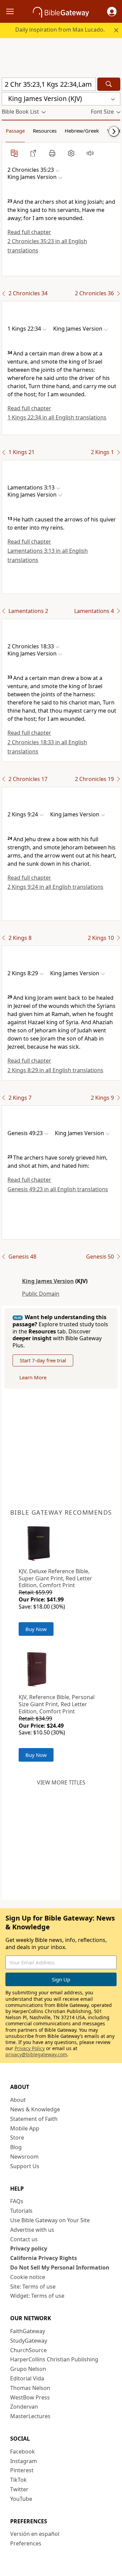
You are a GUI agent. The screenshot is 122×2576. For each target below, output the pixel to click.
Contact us (24, 2239)
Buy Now (36, 1629)
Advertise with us (32, 2230)
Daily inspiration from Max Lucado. (60, 30)
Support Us (25, 2166)
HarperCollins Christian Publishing (54, 2359)
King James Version (48, 1281)
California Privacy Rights (44, 2258)
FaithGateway (28, 2331)
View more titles (61, 1782)
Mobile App (25, 2128)
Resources (45, 131)
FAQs (17, 2201)
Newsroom (24, 2157)
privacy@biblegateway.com (36, 2054)
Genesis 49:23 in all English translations (58, 1189)
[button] (112, 12)
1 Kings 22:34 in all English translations (57, 417)
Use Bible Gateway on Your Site (50, 2220)
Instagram (24, 2461)
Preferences (26, 2543)
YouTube (21, 2499)
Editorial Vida (27, 2378)
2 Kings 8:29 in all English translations (55, 1070)
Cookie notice (28, 2277)
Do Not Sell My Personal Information (60, 2267)
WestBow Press (30, 2397)
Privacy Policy (30, 2048)
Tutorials (21, 2211)
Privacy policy (29, 2248)
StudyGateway (29, 2341)
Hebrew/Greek (82, 131)
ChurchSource (28, 2350)
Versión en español (35, 2534)
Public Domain (41, 1294)
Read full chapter (29, 232)
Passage (15, 131)
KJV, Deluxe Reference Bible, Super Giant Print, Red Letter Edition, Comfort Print (55, 1578)
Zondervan (24, 2407)
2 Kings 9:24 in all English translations (55, 887)
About (18, 2100)
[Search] (109, 84)
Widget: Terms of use (37, 2296)
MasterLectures (30, 2416)
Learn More (33, 1377)
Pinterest (22, 2470)
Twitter (19, 2489)
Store (17, 2138)
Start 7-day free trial (43, 1360)
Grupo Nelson (28, 2369)
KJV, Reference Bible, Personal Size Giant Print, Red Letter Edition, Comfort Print (57, 1704)
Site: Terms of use (33, 2287)
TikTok (18, 2480)
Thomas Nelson (30, 2388)
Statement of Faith (34, 2119)
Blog (16, 2147)
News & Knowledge (35, 2109)
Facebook (23, 2452)
